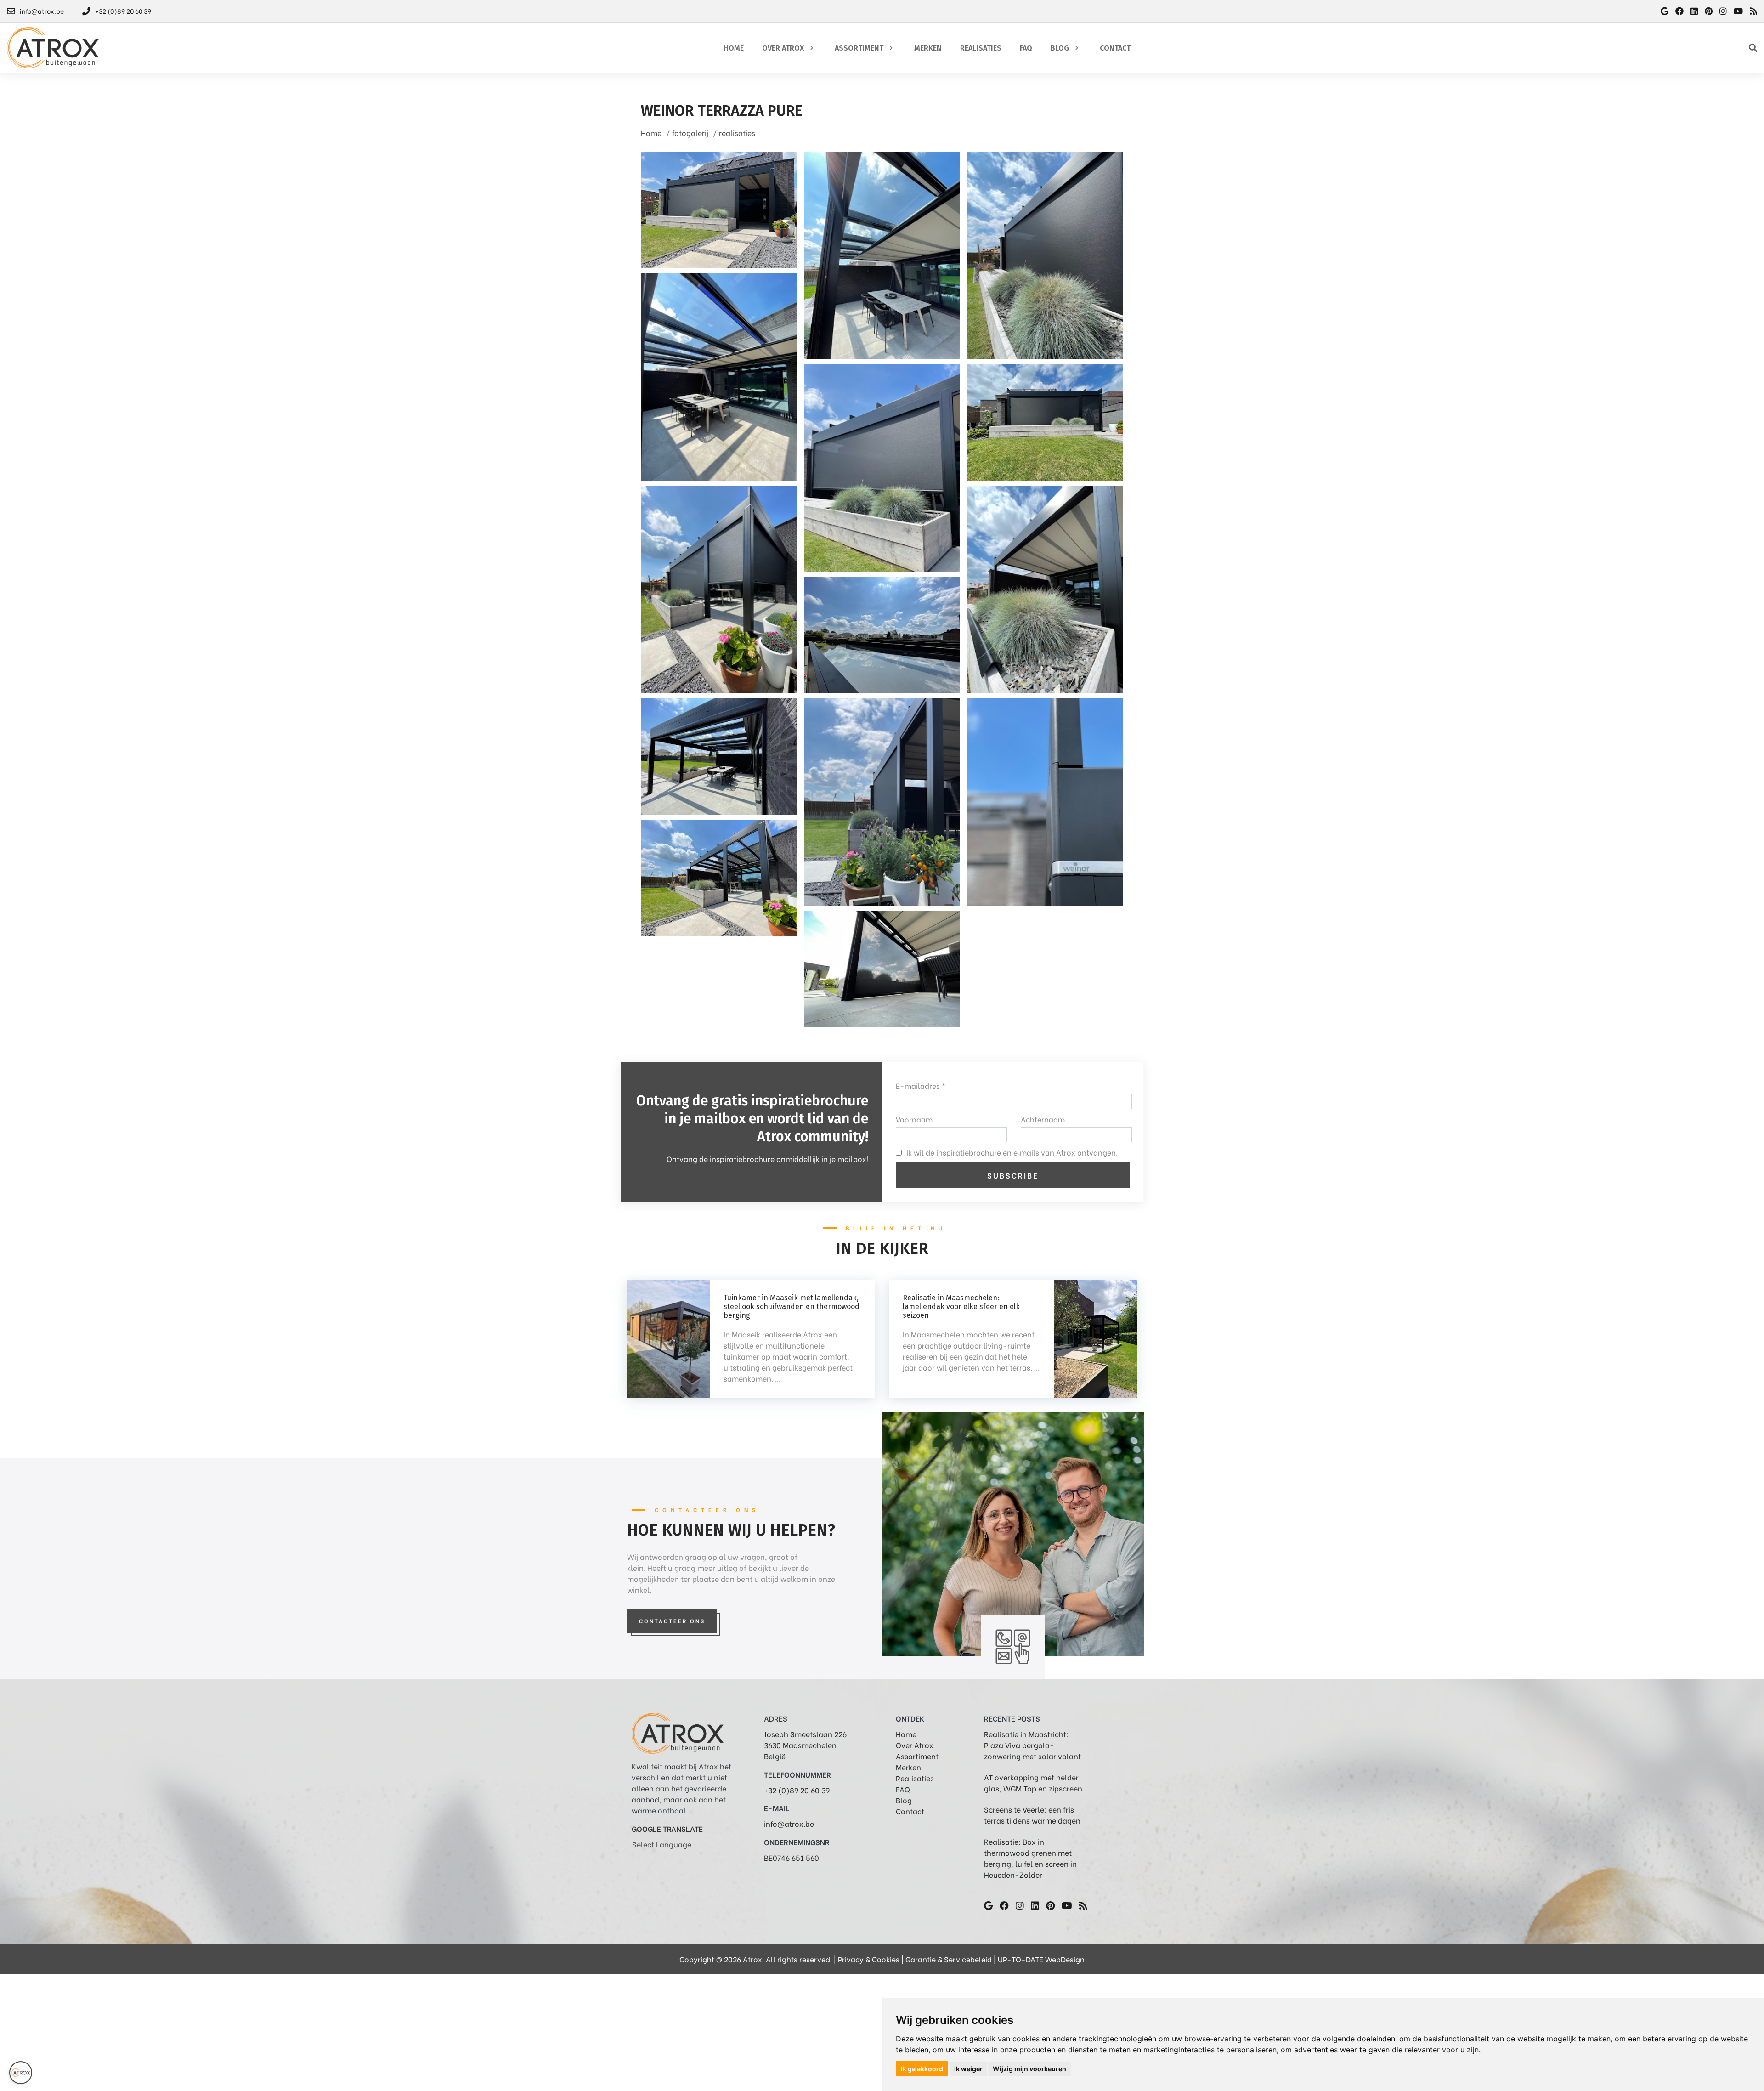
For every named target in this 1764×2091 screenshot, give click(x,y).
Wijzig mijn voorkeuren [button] (1029, 2069)
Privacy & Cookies (869, 1959)
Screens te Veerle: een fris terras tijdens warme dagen (1032, 1815)
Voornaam (914, 1119)
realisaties (737, 133)
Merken (908, 1767)
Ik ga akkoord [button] (922, 2069)
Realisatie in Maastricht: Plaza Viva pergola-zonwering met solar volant (1032, 1745)
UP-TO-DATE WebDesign (1041, 1959)
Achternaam (1043, 1119)
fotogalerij (690, 133)
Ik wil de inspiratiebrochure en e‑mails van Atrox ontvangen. (1012, 1152)
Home (651, 133)
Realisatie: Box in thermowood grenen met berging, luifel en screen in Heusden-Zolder (1030, 1858)
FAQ (903, 1789)
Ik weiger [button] (968, 2069)
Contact (910, 1811)
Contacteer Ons (672, 1621)
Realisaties (915, 1778)
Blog (904, 1800)
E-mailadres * (921, 1085)
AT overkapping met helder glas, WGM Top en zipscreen (1033, 1782)
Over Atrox (915, 1745)
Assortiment (917, 1756)
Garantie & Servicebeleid (949, 1959)
